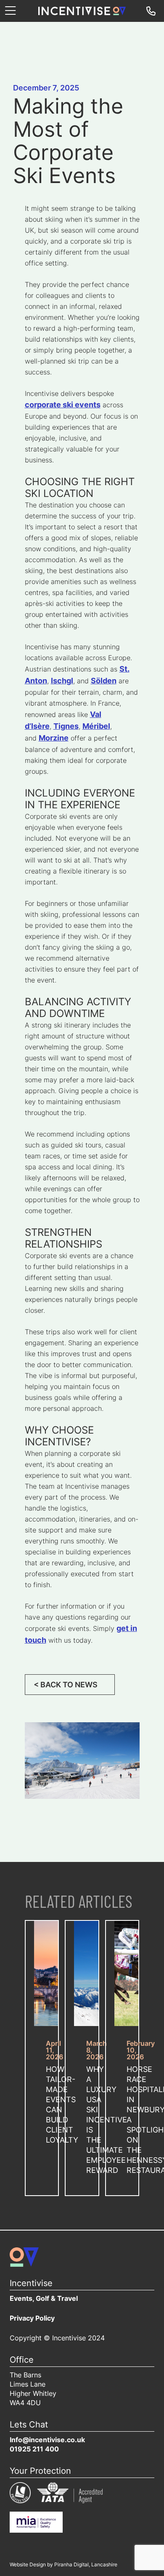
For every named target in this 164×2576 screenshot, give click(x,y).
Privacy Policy (32, 2319)
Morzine (54, 739)
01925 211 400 (34, 2450)
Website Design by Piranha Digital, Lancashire (63, 2565)
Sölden (104, 681)
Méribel (96, 727)
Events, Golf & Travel (44, 2299)
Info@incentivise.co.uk (47, 2441)
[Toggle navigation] (10, 11)
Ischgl (62, 681)
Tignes (66, 727)
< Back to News (66, 1685)
